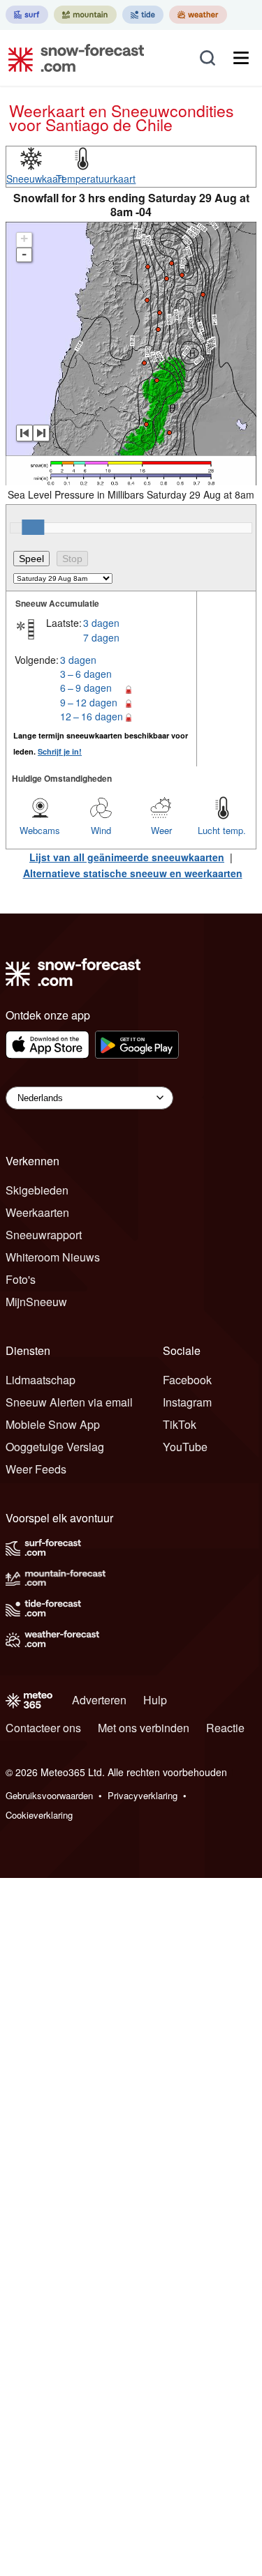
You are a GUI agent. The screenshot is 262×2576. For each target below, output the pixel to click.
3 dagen (101, 623)
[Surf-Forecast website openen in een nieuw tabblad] (27, 15)
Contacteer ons (43, 1728)
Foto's (21, 1279)
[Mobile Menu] (241, 58)
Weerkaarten (37, 1212)
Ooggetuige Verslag (55, 1447)
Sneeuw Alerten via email (69, 1402)
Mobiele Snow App (53, 1424)
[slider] (33, 527)
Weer (161, 830)
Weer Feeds (36, 1469)
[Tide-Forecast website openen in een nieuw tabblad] (143, 15)
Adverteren (99, 1700)
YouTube (185, 1447)
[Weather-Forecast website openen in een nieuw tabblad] (198, 15)
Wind (101, 830)
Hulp (155, 1700)
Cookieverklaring (39, 1815)
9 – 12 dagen (89, 702)
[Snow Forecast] (72, 58)
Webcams (40, 830)
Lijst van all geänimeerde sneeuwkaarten (127, 857)
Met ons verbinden (144, 1728)
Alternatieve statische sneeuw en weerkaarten (133, 873)
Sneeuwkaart (35, 179)
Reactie (225, 1728)
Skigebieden (37, 1190)
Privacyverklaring (143, 1795)
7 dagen (101, 637)
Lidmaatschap (41, 1380)
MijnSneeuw (36, 1302)
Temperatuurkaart (96, 179)
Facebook (187, 1380)
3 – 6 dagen (86, 674)
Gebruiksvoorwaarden (49, 1795)
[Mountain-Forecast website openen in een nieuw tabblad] (85, 15)
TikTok (180, 1424)
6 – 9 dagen (86, 688)
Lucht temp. (222, 830)
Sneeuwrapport (44, 1235)
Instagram (187, 1402)
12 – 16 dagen (92, 716)
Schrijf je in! (60, 751)
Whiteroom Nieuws (53, 1257)
